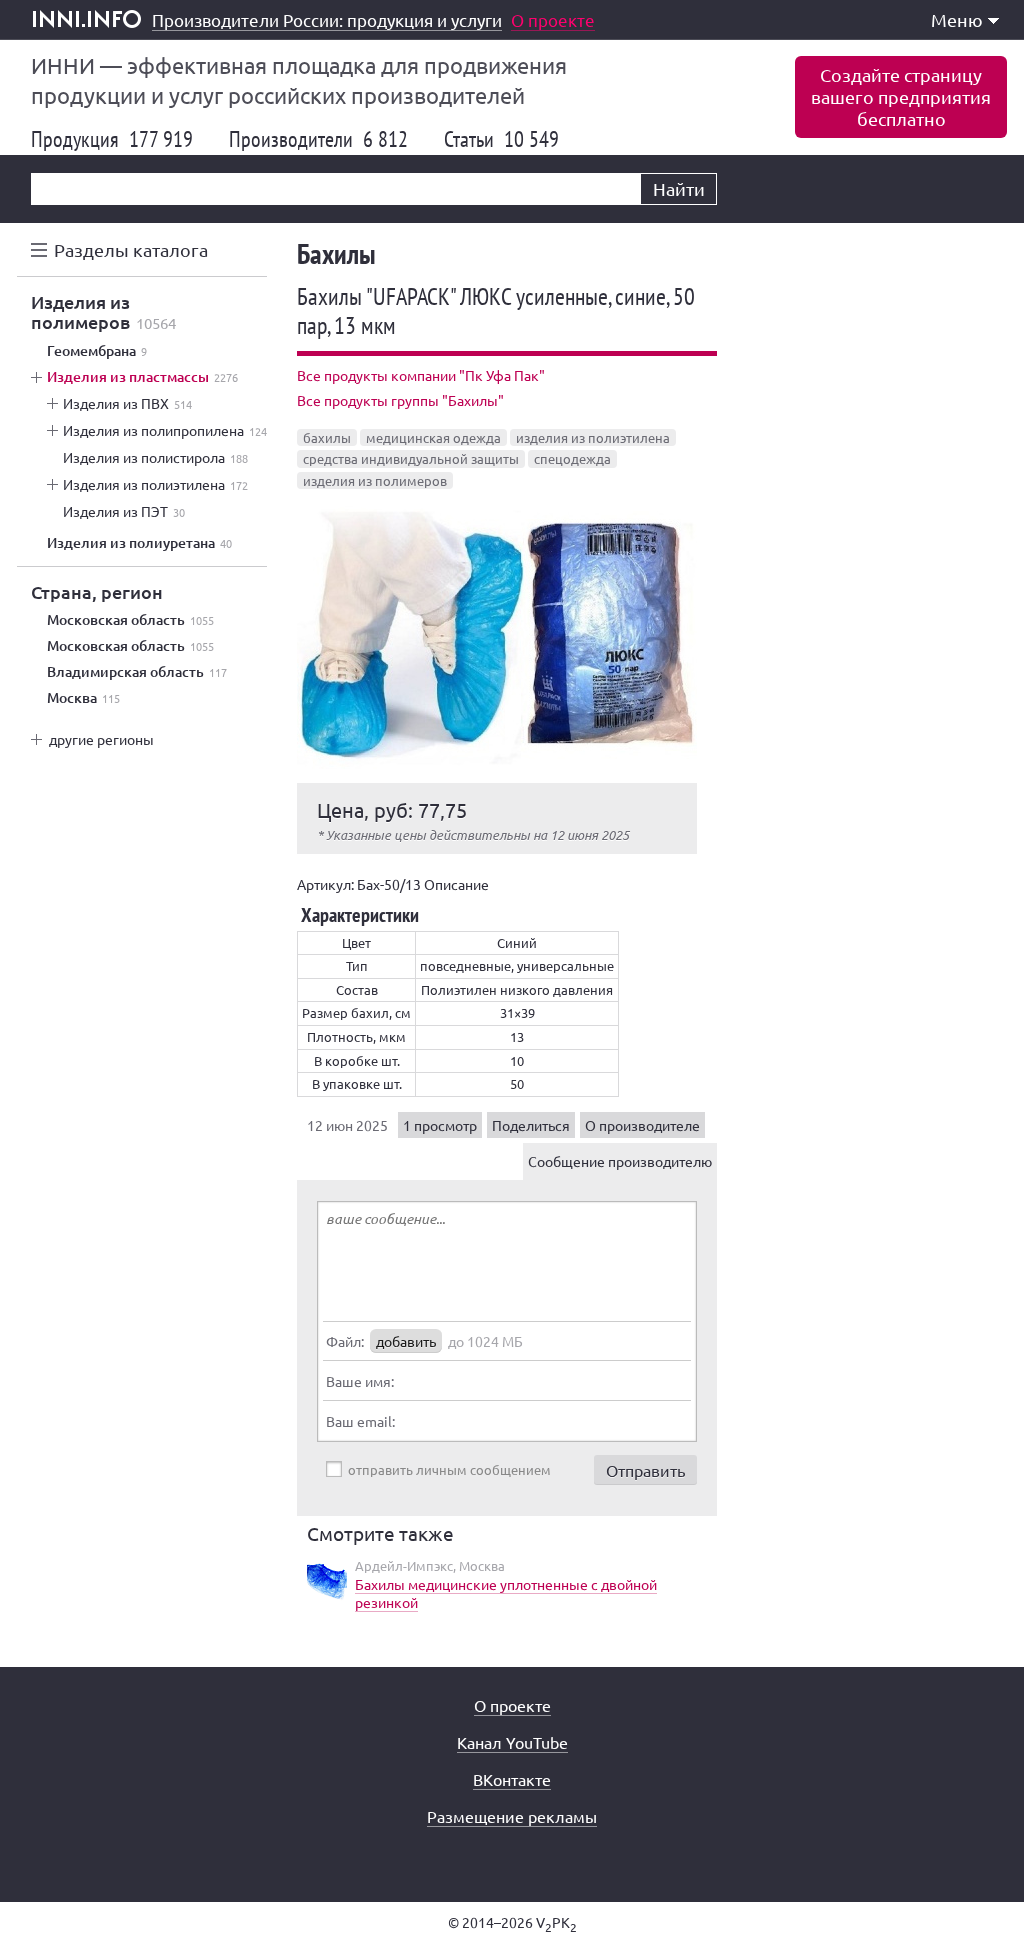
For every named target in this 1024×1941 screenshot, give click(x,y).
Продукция (112, 139)
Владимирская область (137, 672)
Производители (318, 139)
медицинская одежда (433, 437)
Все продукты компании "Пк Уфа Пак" (421, 375)
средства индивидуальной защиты (411, 458)
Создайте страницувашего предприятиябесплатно (901, 96)
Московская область (130, 620)
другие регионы (101, 739)
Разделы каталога (131, 249)
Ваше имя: (360, 1381)
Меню (957, 19)
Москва (83, 698)
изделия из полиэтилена (593, 437)
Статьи (501, 139)
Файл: (345, 1341)
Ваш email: (360, 1421)
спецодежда (572, 458)
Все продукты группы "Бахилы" (400, 400)
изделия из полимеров (375, 480)
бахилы (327, 437)
